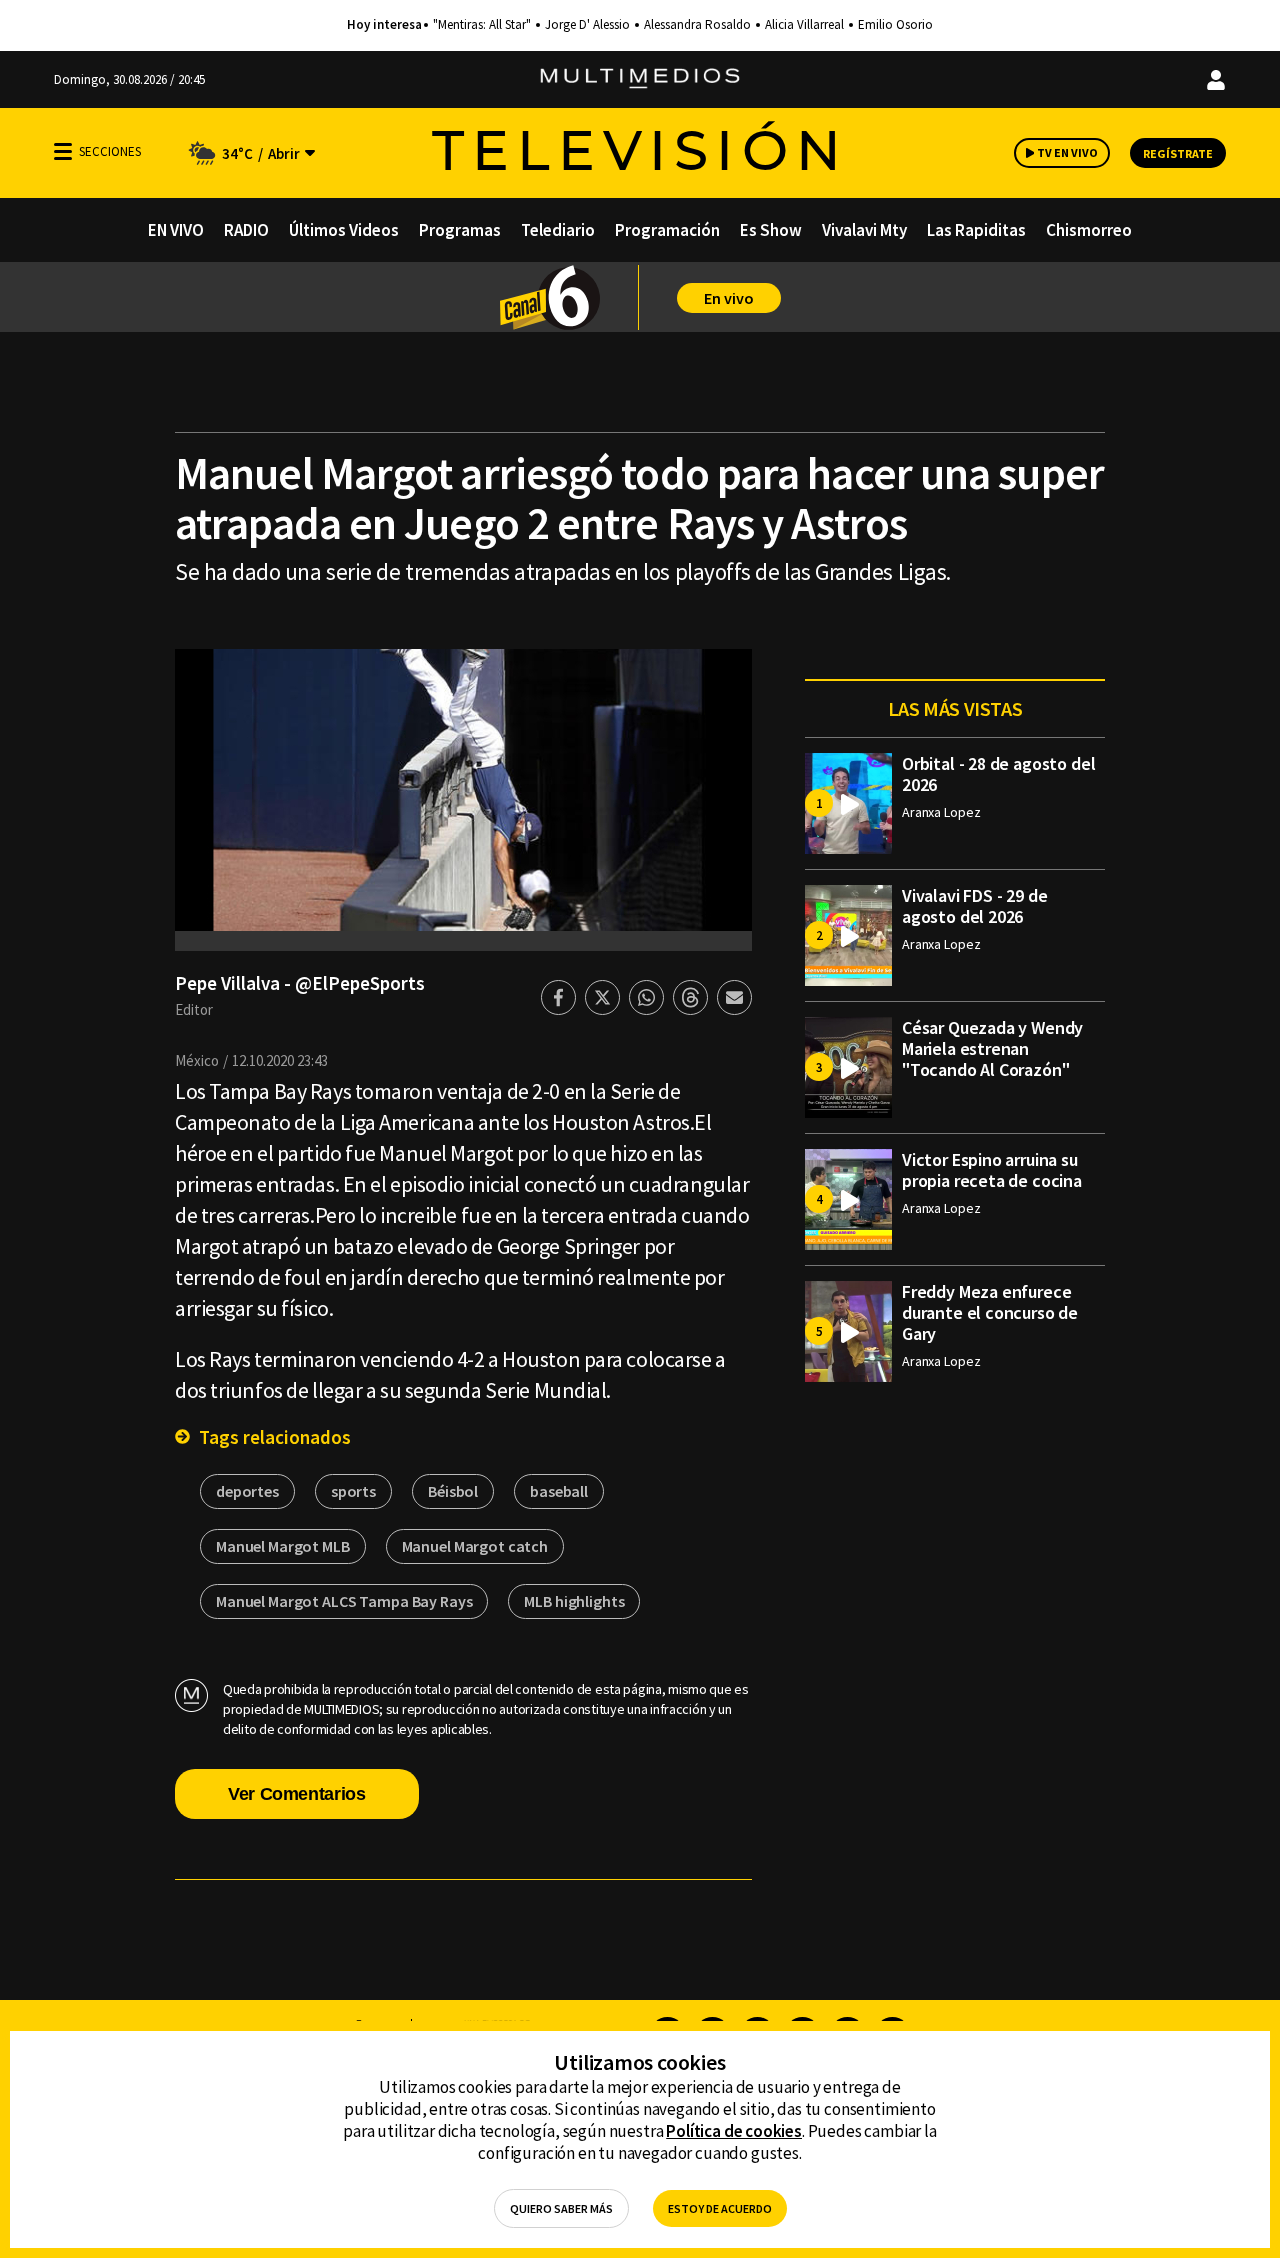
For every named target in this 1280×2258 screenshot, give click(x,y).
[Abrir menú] (63, 151)
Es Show (771, 230)
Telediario (558, 230)
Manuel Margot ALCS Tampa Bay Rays (344, 1601)
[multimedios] (640, 79)
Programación (667, 230)
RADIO (246, 230)
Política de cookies (734, 2131)
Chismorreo (1089, 230)
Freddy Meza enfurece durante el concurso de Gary (990, 1312)
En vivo (729, 298)
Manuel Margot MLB (283, 1546)
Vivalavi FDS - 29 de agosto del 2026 (974, 906)
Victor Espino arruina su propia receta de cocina (992, 1170)
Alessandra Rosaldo (697, 25)
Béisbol (453, 1491)
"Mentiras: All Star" (482, 25)
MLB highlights (574, 1601)
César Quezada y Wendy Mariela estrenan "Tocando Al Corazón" (992, 1048)
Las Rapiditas (976, 230)
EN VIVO (176, 230)
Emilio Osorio (895, 25)
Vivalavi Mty (864, 230)
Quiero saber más (561, 2208)
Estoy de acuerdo (720, 2208)
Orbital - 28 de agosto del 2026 (998, 774)
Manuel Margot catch (475, 1546)
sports (353, 1491)
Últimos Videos (344, 230)
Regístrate (1178, 153)
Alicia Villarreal (804, 25)
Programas (460, 230)
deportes (247, 1491)
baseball (559, 1491)
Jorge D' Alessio (587, 25)
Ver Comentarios (297, 1794)
